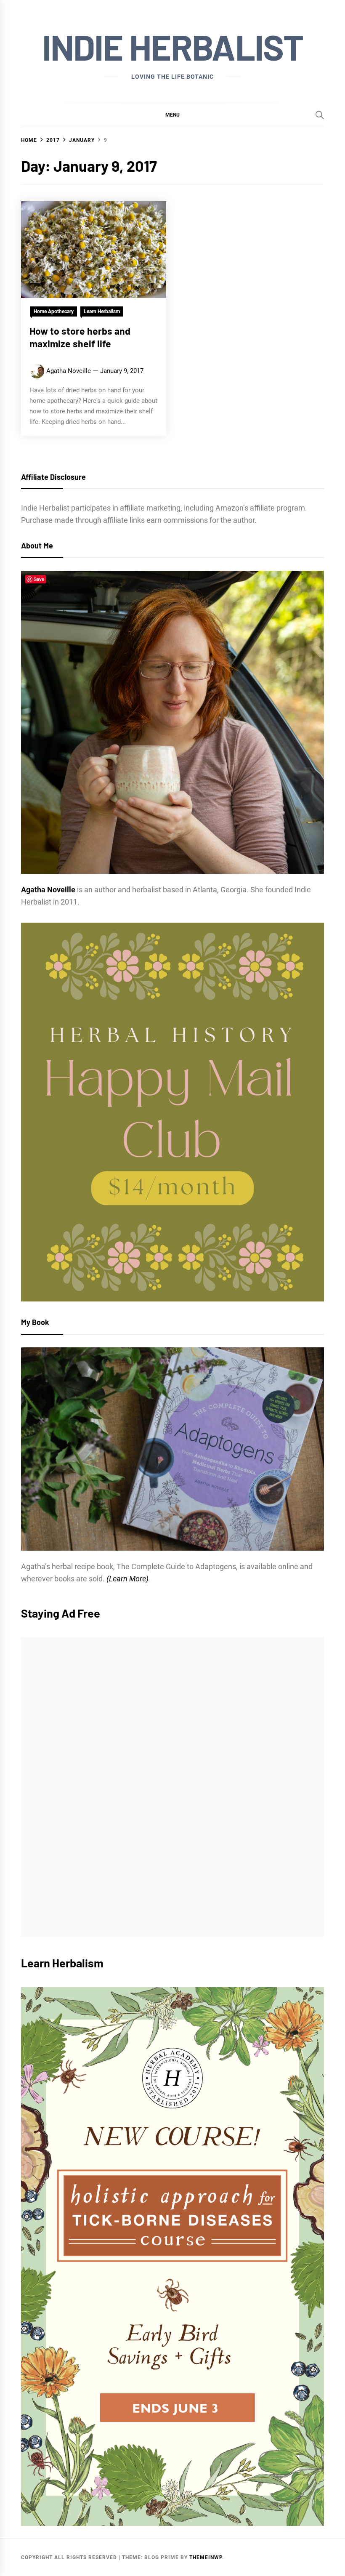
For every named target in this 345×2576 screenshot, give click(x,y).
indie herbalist (172, 47)
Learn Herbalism (102, 311)
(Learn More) (127, 1579)
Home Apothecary (54, 311)
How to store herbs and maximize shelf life (80, 337)
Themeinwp (206, 2557)
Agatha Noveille (69, 371)
